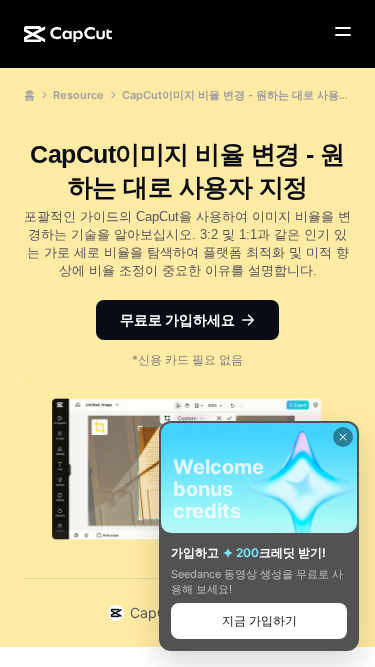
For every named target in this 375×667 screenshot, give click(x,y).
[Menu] (343, 32)
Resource (78, 95)
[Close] (343, 437)
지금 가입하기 (259, 620)
